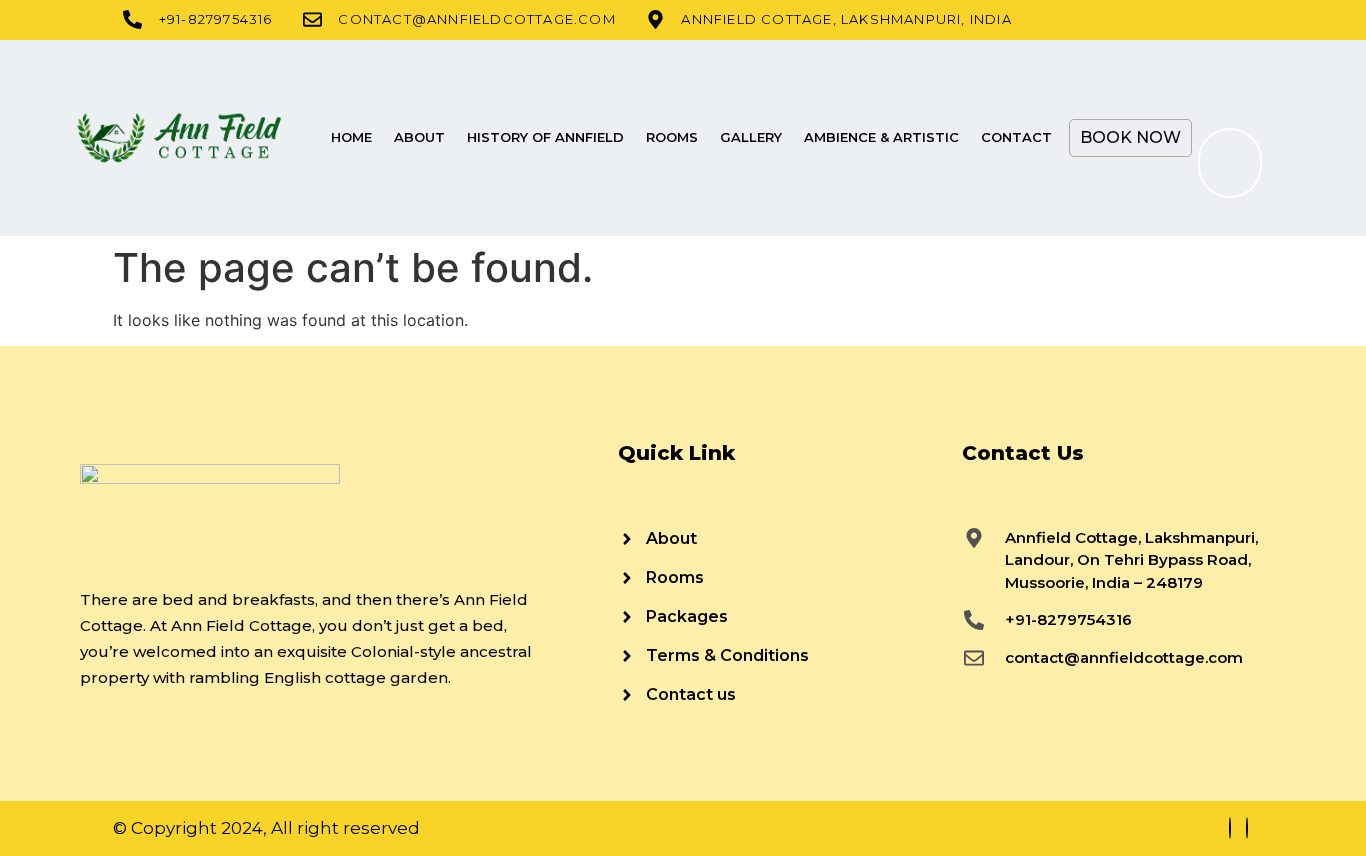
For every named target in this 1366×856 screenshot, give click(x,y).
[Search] (1224, 163)
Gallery (751, 137)
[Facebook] (1230, 828)
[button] (1223, 75)
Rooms (672, 137)
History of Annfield (545, 137)
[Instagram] (1247, 828)
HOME (351, 137)
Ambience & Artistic (881, 137)
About (419, 137)
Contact (1016, 137)
